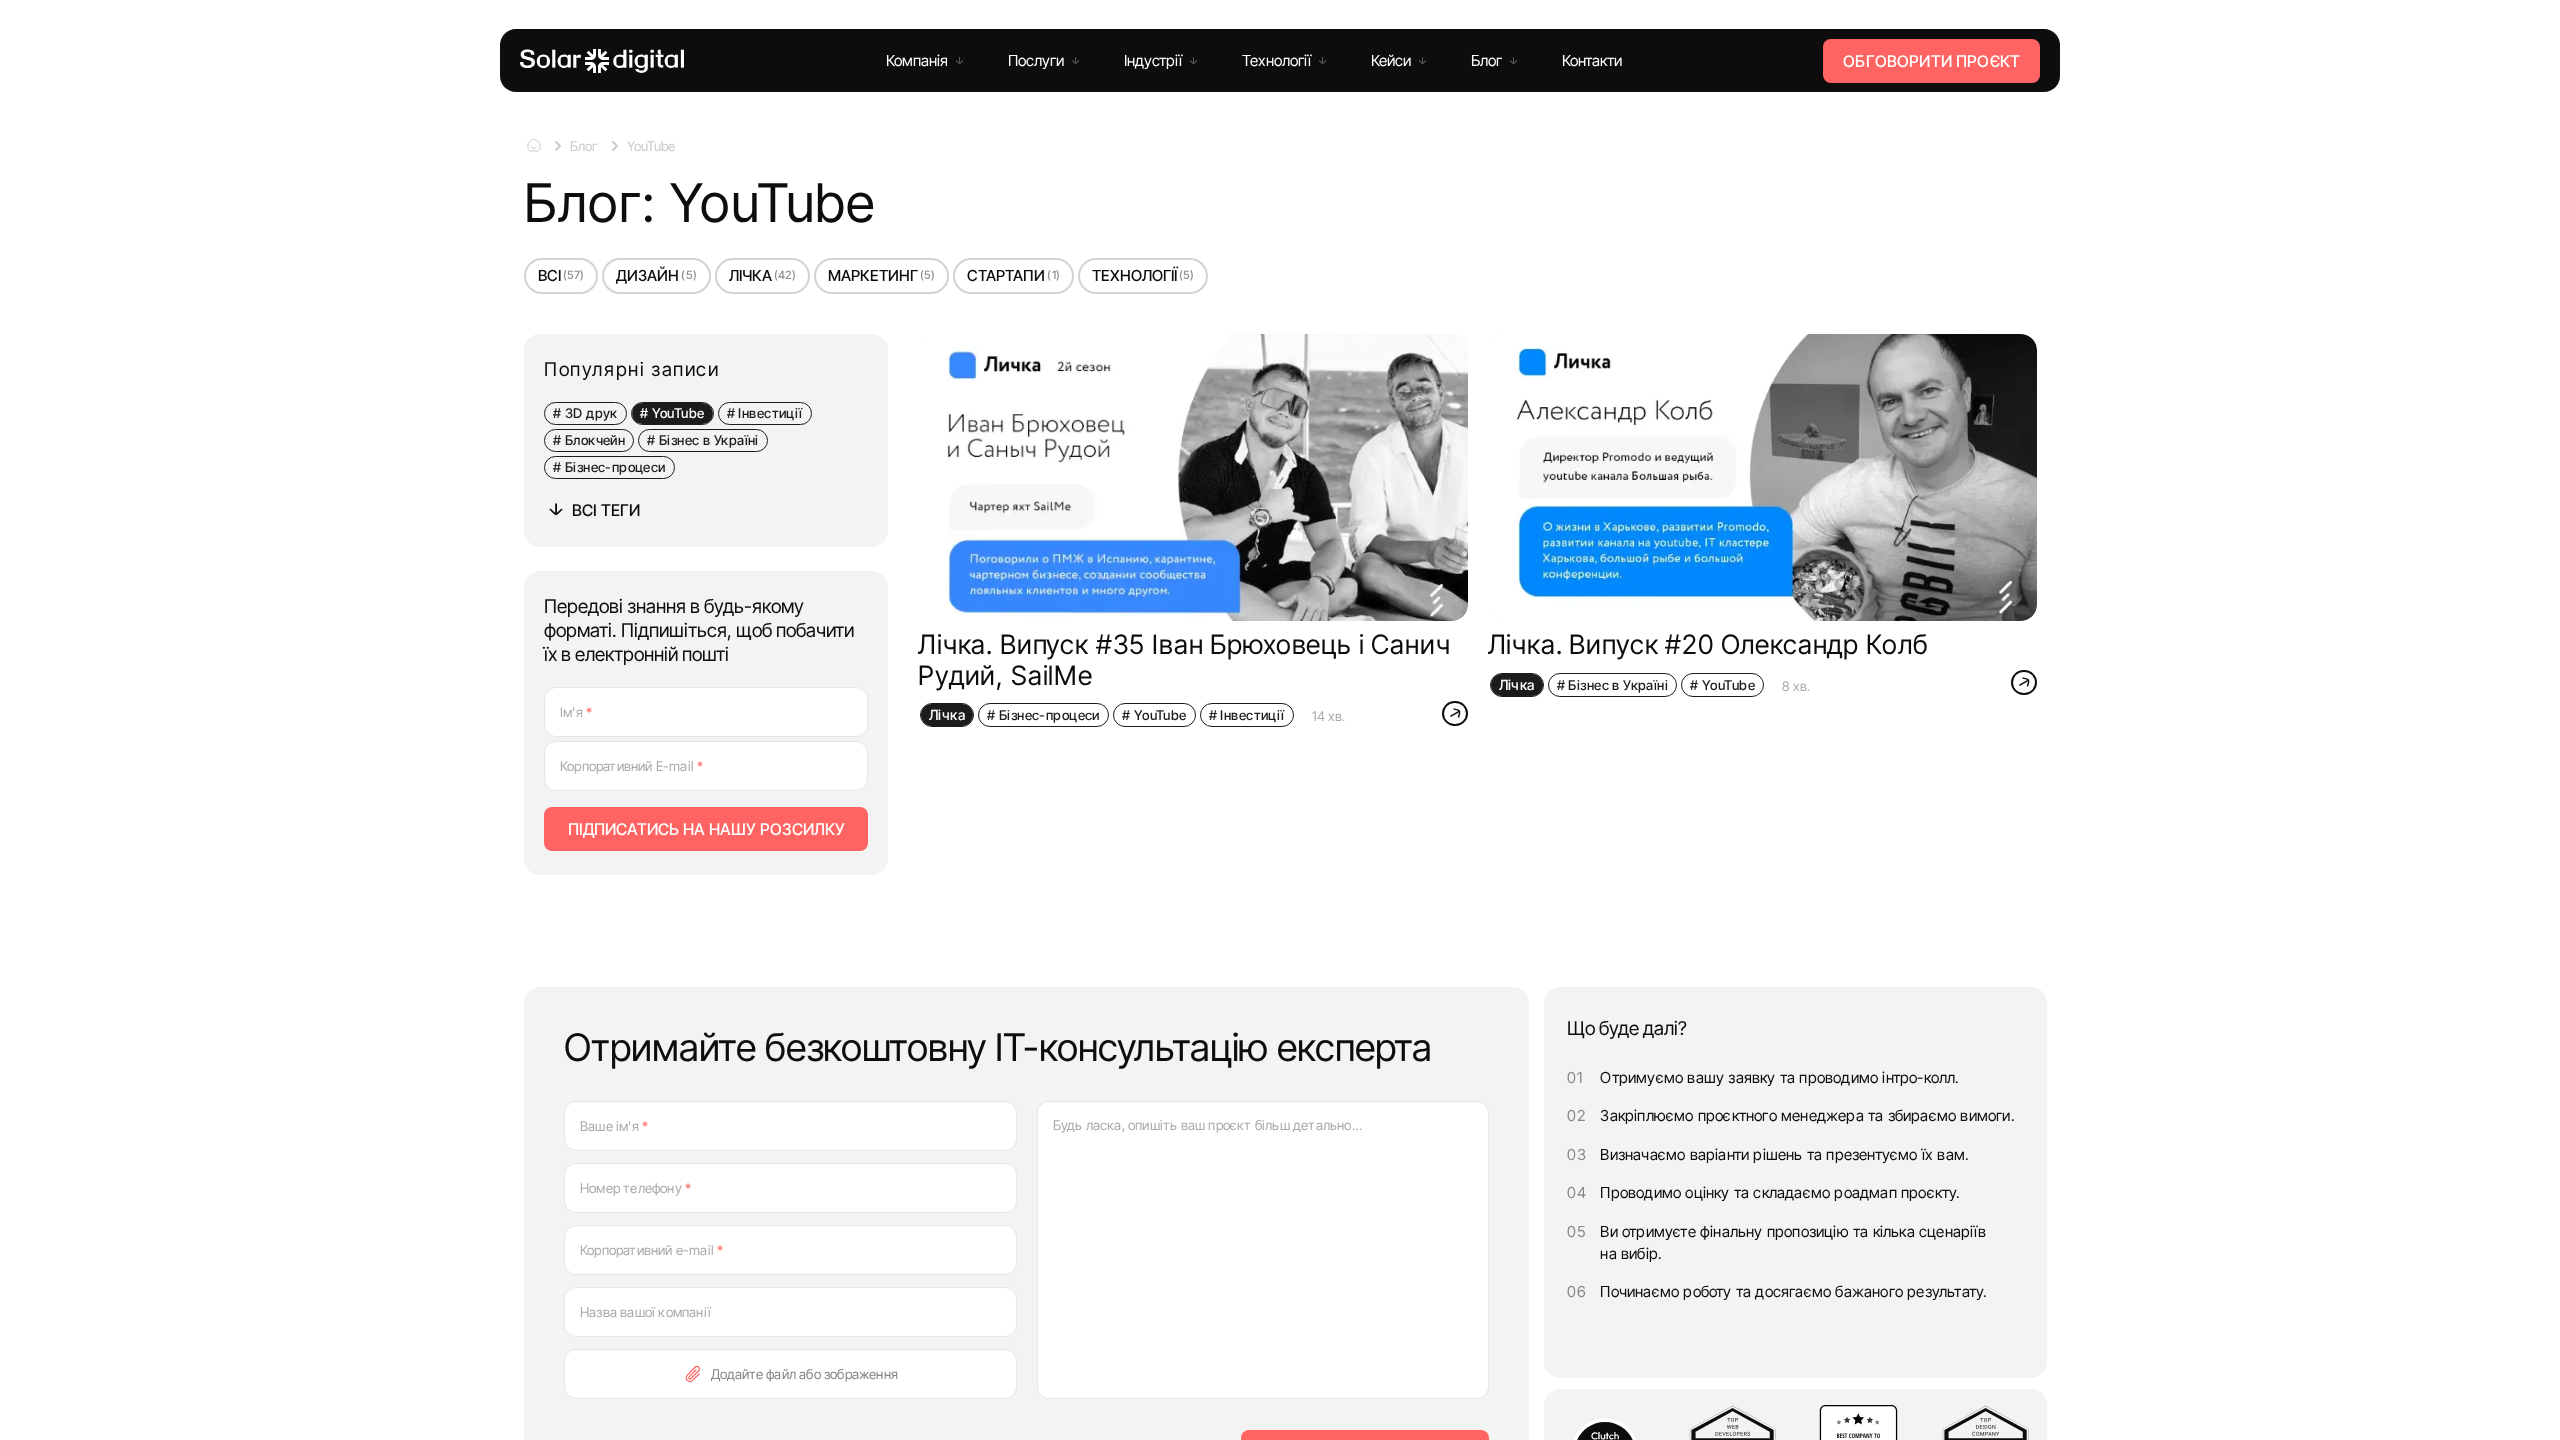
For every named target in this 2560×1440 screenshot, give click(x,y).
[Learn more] (1455, 714)
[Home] (602, 61)
